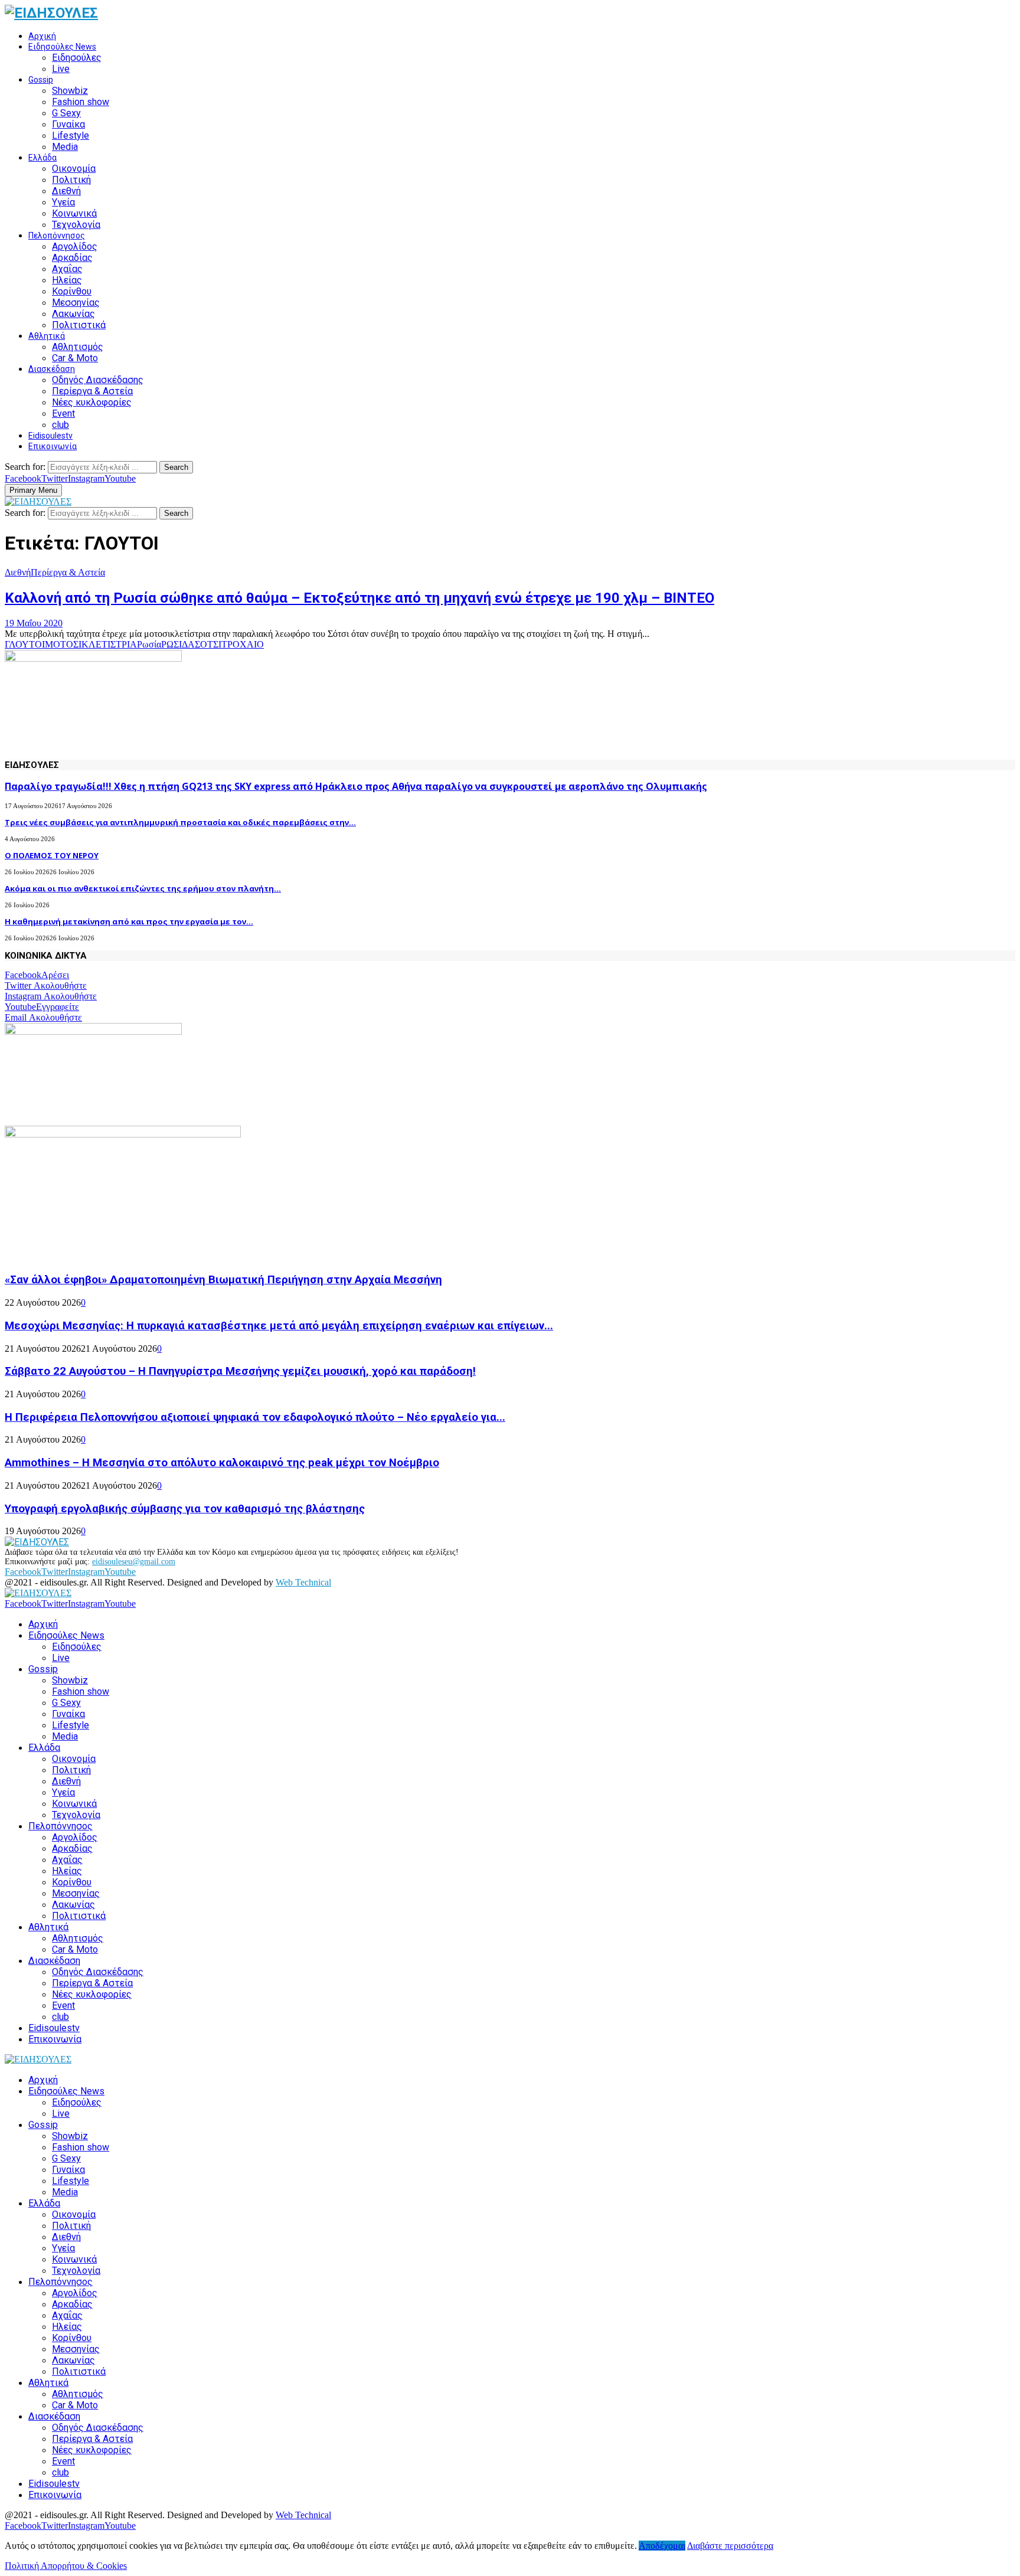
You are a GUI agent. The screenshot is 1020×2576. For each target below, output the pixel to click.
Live (61, 69)
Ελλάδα (42, 158)
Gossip (41, 80)
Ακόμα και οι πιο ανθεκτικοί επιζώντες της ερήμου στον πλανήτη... (143, 888)
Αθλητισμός (78, 347)
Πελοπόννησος (57, 236)
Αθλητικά (47, 336)
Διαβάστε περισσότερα (730, 2546)
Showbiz (70, 91)
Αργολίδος (75, 246)
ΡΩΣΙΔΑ (178, 644)
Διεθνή (66, 191)
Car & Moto (75, 358)
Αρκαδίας (72, 258)
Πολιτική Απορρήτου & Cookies (66, 2566)
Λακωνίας (73, 314)
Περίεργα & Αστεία (92, 391)
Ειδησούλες (77, 58)
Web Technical (303, 1582)
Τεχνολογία (76, 225)
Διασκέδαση (52, 369)
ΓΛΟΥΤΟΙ (25, 644)
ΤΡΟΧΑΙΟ (243, 644)
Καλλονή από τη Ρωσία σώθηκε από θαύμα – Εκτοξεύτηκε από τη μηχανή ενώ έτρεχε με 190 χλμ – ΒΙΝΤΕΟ (359, 598)
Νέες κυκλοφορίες (92, 402)
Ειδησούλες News (62, 47)
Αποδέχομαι (662, 2546)
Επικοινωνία (53, 446)
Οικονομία (74, 169)
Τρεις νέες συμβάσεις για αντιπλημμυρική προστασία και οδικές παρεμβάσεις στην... (180, 822)
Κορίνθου (72, 291)
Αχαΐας (67, 269)
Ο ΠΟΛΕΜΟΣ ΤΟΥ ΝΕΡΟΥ (52, 855)
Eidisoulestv (50, 436)
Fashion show (81, 102)
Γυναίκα (68, 124)
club (61, 425)
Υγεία (63, 202)
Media (65, 147)
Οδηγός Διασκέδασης (98, 380)
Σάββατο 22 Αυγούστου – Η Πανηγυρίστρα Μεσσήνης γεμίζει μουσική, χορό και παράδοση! (240, 1371)
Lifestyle (71, 135)
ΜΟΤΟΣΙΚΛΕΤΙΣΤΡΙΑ (91, 644)
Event (63, 413)
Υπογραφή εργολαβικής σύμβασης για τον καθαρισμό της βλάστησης (185, 1509)
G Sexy (66, 113)
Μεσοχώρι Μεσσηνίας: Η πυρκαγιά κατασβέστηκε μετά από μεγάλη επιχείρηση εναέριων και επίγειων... (279, 1326)
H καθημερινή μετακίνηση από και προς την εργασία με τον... (129, 921)
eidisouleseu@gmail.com (134, 1562)
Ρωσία (149, 644)
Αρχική (42, 36)
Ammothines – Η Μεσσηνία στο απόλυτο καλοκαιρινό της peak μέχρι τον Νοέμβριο (222, 1463)
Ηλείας (67, 280)
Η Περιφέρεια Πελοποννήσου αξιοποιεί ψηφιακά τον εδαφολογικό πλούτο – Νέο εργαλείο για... (255, 1417)
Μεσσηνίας (76, 303)
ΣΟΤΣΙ (208, 644)
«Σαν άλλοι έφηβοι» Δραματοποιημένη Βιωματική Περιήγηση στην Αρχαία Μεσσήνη (223, 1280)
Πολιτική (71, 180)
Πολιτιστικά (79, 325)
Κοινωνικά (74, 213)
